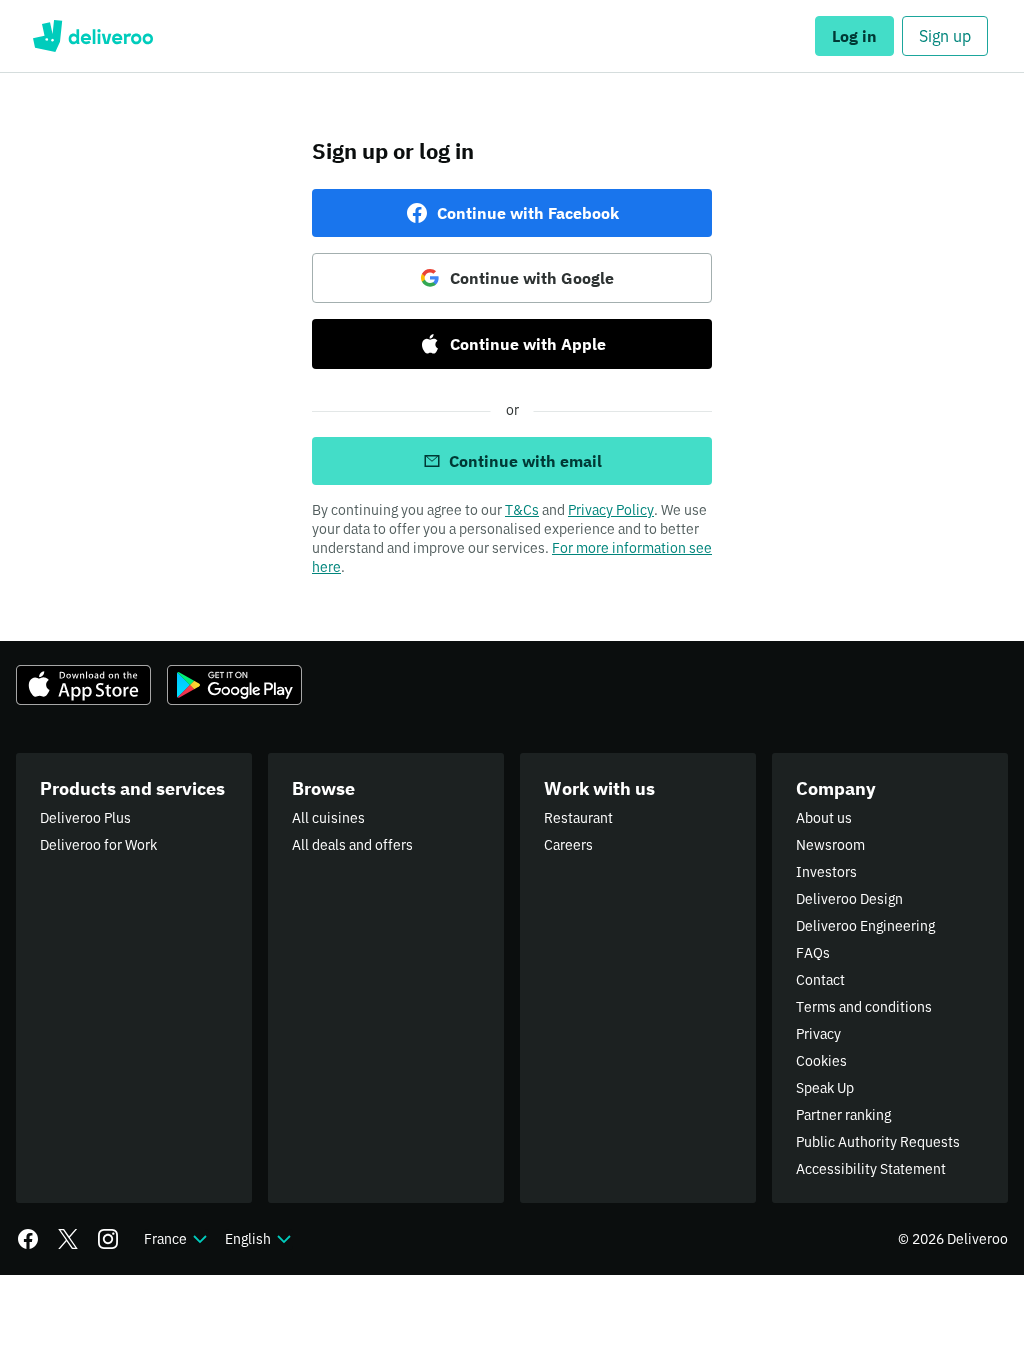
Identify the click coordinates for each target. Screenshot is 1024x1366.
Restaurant (578, 818)
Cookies (821, 1061)
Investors (826, 872)
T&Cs (522, 510)
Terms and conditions (864, 1007)
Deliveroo (92, 36)
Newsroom (830, 845)
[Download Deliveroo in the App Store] (83, 685)
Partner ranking (843, 1115)
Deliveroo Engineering (865, 926)
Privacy (818, 1034)
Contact (820, 980)
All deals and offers (352, 845)
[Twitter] (68, 1239)
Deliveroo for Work (98, 845)
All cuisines (328, 818)
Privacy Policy (611, 510)
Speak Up (825, 1088)
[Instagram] (108, 1239)
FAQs (813, 953)
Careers (568, 845)
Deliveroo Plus (85, 818)
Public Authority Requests (878, 1142)
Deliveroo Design (849, 899)
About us (824, 818)
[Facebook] (28, 1239)
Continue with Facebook (528, 213)
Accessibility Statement (871, 1169)
